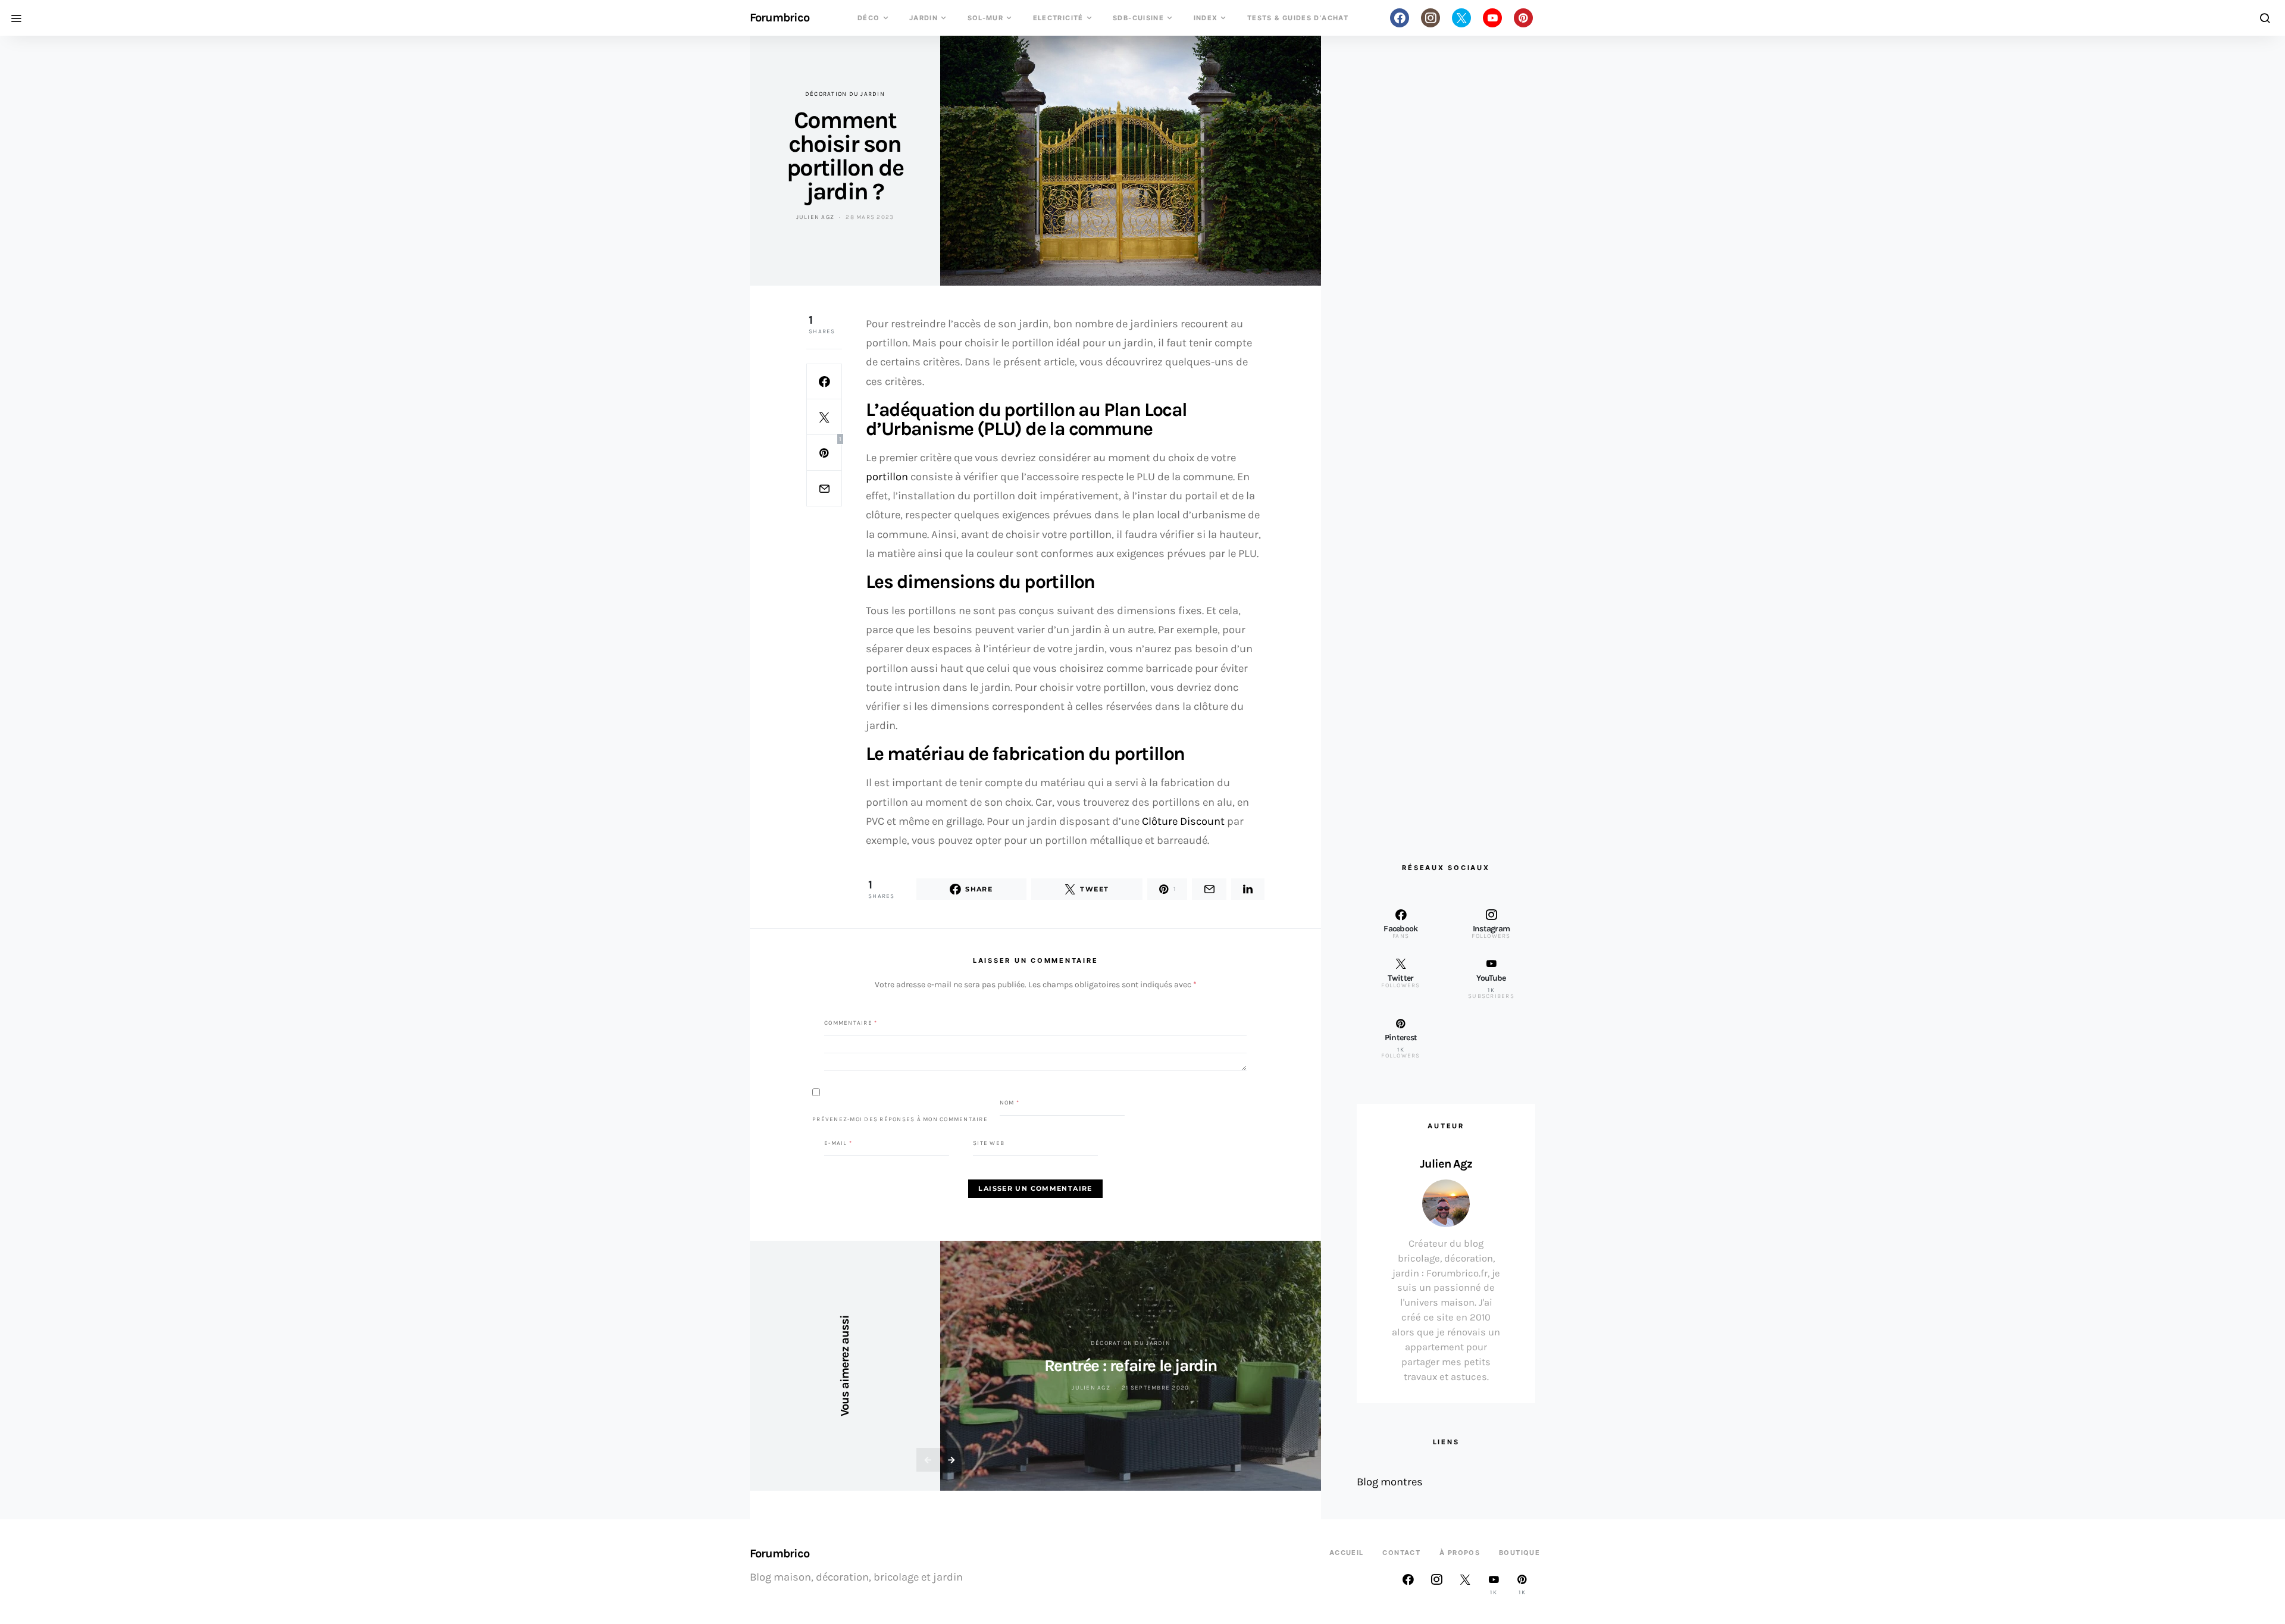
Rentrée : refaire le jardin (1131, 1365)
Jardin (924, 18)
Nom (1010, 1103)
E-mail (838, 1143)
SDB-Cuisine (1138, 18)
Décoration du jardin (845, 94)
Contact (1401, 1553)
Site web (989, 1143)
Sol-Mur (986, 18)
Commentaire (851, 1023)
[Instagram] (1431, 18)
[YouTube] (1492, 18)
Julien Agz (816, 217)
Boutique (1519, 1553)
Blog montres (1390, 1482)
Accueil (1347, 1553)
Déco (869, 18)
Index (1206, 18)
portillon (887, 477)
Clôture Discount (1183, 821)
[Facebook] (1400, 18)
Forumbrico (780, 18)
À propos (1460, 1553)
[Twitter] (1461, 18)
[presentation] (928, 1460)
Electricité (1058, 18)
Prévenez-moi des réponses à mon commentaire (900, 1119)
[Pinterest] (1523, 18)
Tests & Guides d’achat (1298, 18)
